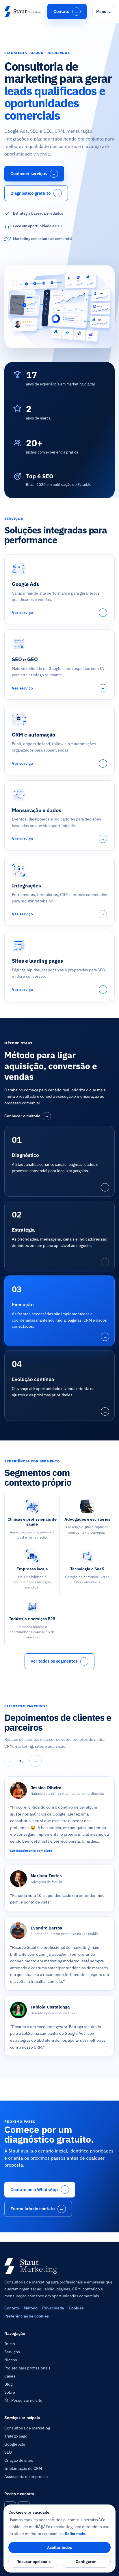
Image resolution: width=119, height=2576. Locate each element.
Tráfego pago (16, 2436)
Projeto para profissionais (27, 2368)
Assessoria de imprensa (26, 2476)
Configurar (86, 2562)
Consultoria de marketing (27, 2428)
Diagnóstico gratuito (35, 193)
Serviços (12, 2352)
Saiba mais (75, 2534)
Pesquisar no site (27, 2400)
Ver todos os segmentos (59, 1661)
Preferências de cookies (27, 2316)
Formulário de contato (37, 2209)
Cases (10, 2376)
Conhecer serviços (33, 174)
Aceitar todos (59, 2547)
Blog (8, 2384)
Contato (66, 11)
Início (10, 2344)
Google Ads (15, 2444)
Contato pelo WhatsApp (39, 2189)
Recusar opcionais (34, 2562)
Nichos (11, 2360)
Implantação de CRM (23, 2468)
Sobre (10, 2392)
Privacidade (53, 2308)
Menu (104, 12)
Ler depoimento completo (31, 1851)
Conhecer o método (27, 1116)
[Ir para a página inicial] (23, 12)
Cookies (76, 2308)
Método (31, 2308)
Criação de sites (19, 2460)
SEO (8, 2452)
